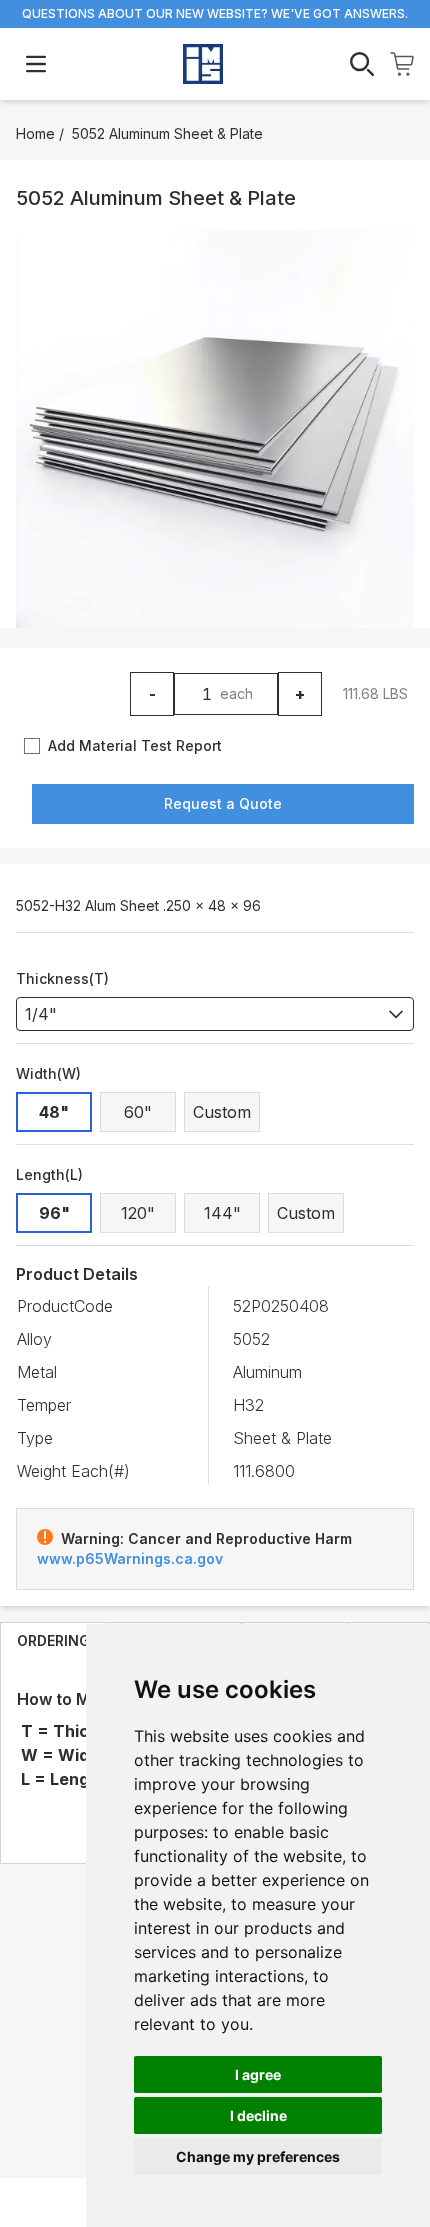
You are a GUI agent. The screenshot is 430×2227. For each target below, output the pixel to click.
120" (138, 1213)
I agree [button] (258, 2074)
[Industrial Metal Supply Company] (203, 64)
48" (54, 1112)
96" (54, 1213)
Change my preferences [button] (258, 2156)
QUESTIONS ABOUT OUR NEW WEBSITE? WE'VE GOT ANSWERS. (215, 13)
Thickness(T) (62, 978)
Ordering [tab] (53, 1640)
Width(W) (48, 1073)
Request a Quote (223, 803)
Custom (222, 1112)
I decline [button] (258, 2115)
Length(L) (49, 1174)
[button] (215, 429)
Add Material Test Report (135, 745)
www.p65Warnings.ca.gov (130, 1558)
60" (138, 1112)
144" (222, 1213)
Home (35, 133)
